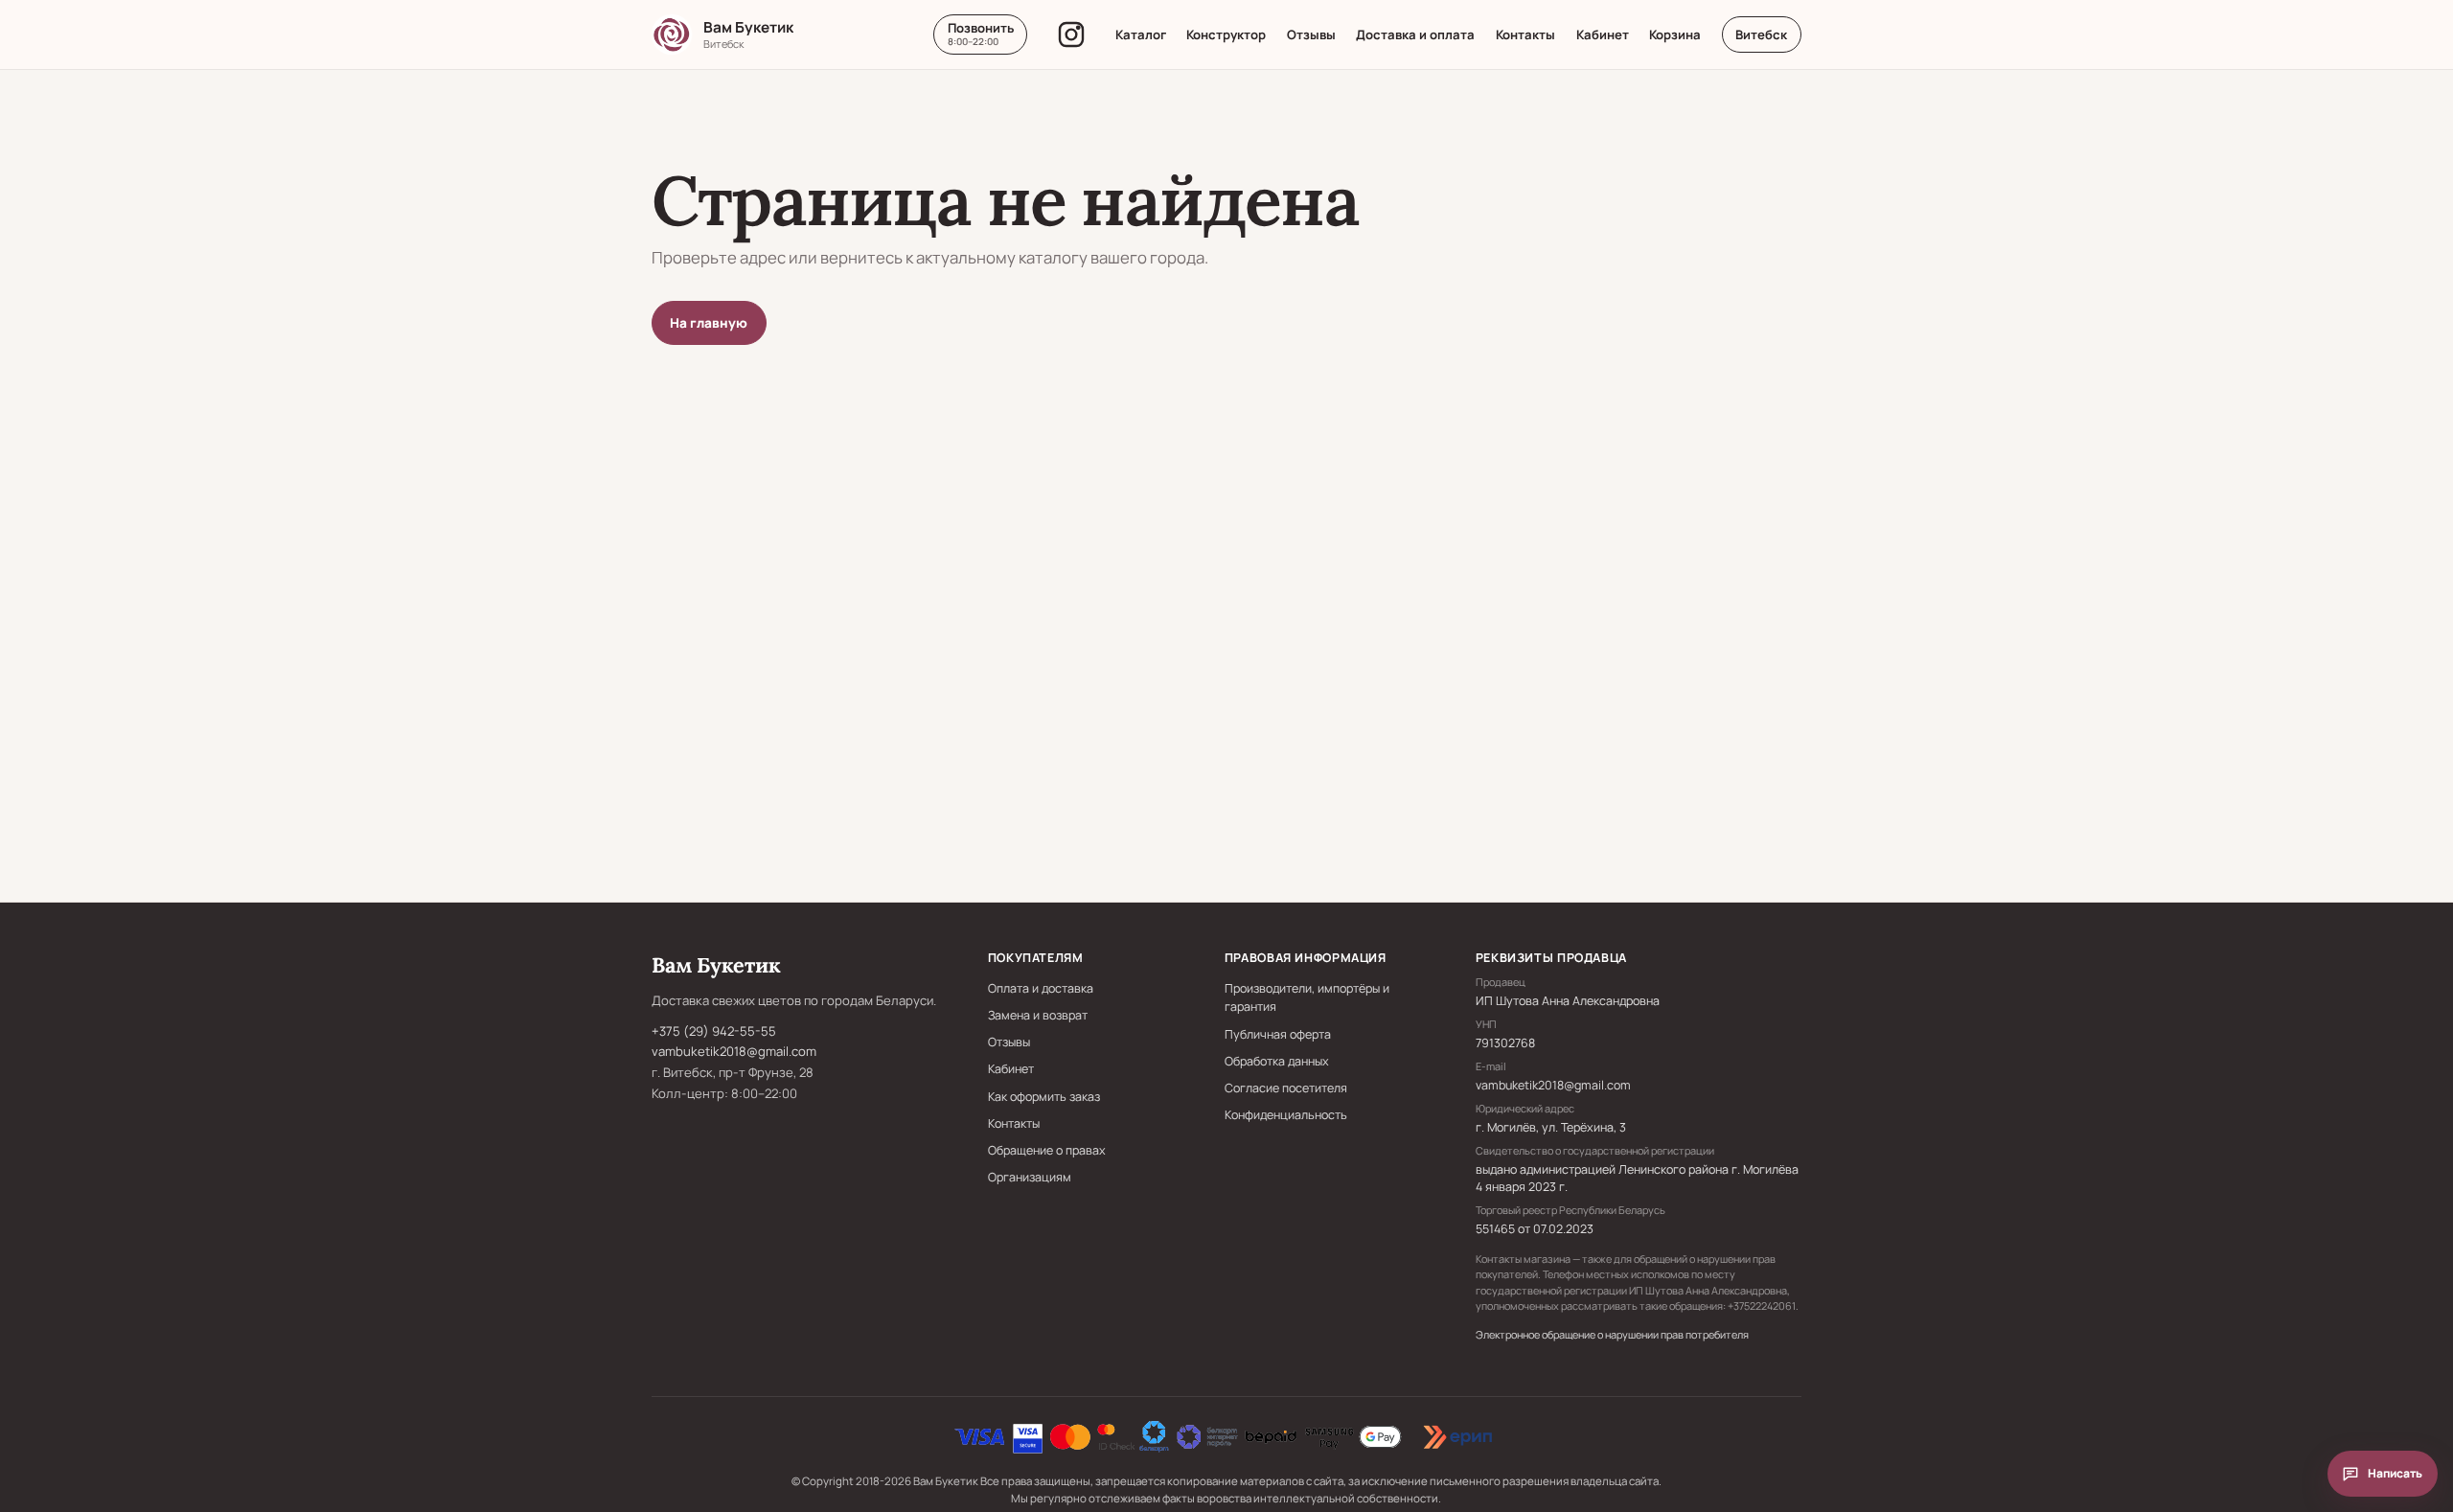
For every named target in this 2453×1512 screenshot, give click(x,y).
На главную (709, 323)
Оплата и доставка (1041, 988)
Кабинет (1603, 34)
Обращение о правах (1047, 1150)
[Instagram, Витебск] (1071, 34)
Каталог (1141, 34)
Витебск (1761, 34)
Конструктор (1226, 34)
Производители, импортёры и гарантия (1307, 997)
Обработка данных (1277, 1061)
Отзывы (1311, 34)
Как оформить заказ (1044, 1097)
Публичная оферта (1278, 1034)
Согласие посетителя (1286, 1088)
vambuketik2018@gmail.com (734, 1051)
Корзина (1675, 34)
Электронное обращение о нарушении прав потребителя (1612, 1334)
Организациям (1030, 1177)
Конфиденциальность (1286, 1115)
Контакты (1525, 34)
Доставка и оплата (1415, 34)
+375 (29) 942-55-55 (714, 1031)
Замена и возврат (1038, 1015)
